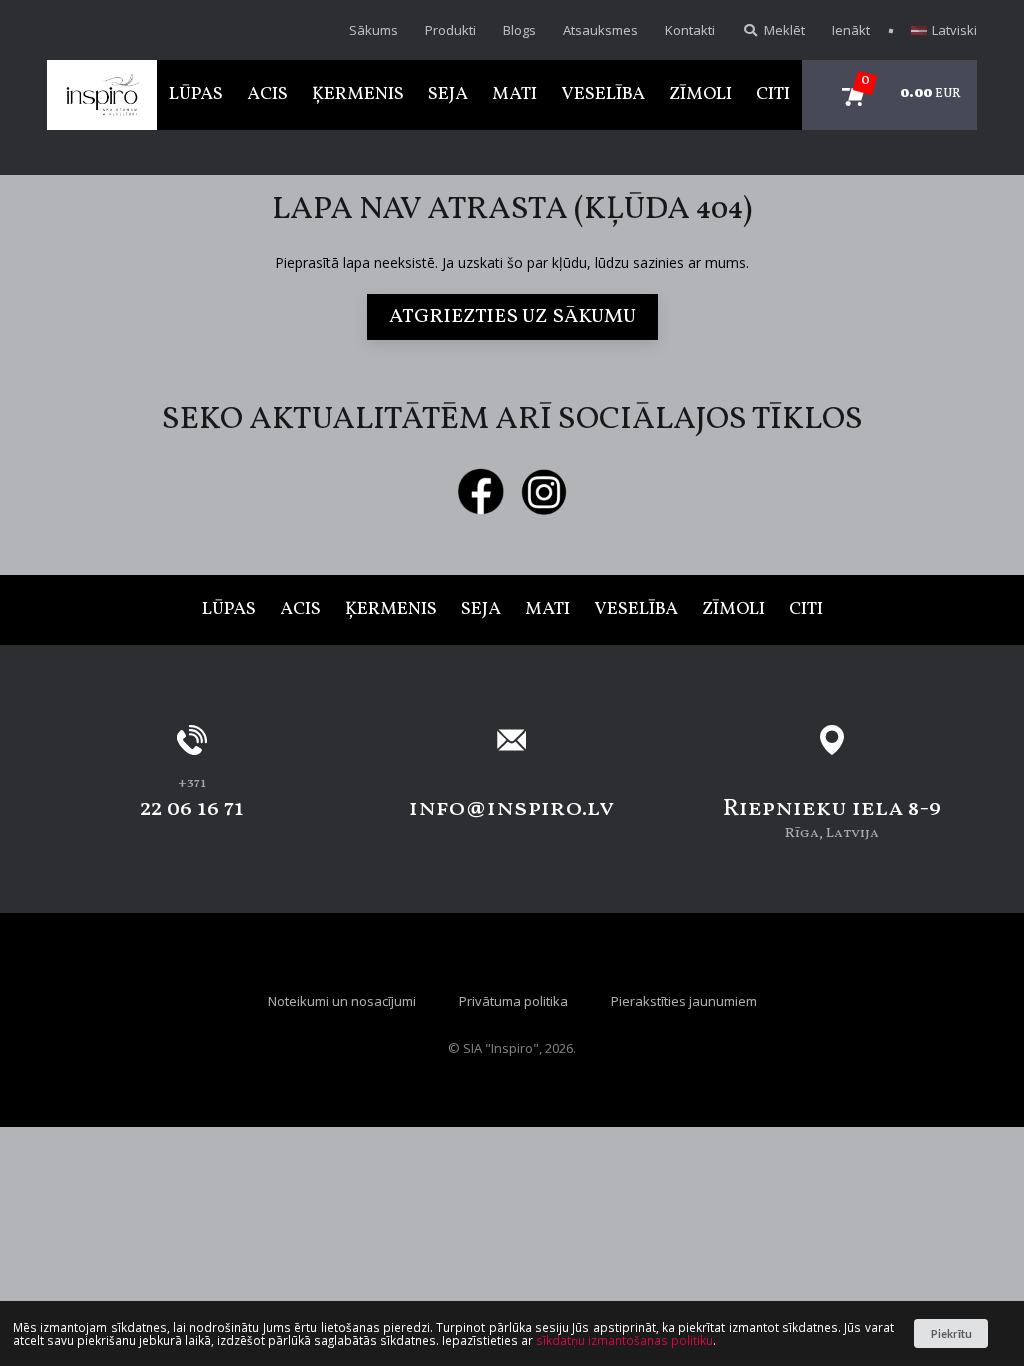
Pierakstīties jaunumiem (684, 1001)
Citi (773, 94)
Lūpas (196, 94)
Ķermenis (358, 94)
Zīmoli (700, 94)
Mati (514, 94)
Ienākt (851, 30)
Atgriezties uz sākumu (512, 317)
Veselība (603, 94)
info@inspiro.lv (511, 809)
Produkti (450, 30)
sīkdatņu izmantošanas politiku (624, 1340)
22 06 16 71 (192, 809)
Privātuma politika (513, 1001)
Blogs (519, 30)
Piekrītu (951, 1333)
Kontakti (690, 30)
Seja (448, 94)
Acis (267, 94)
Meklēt (783, 30)
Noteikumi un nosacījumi (342, 1001)
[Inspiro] (102, 95)
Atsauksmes (600, 30)
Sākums (373, 30)
